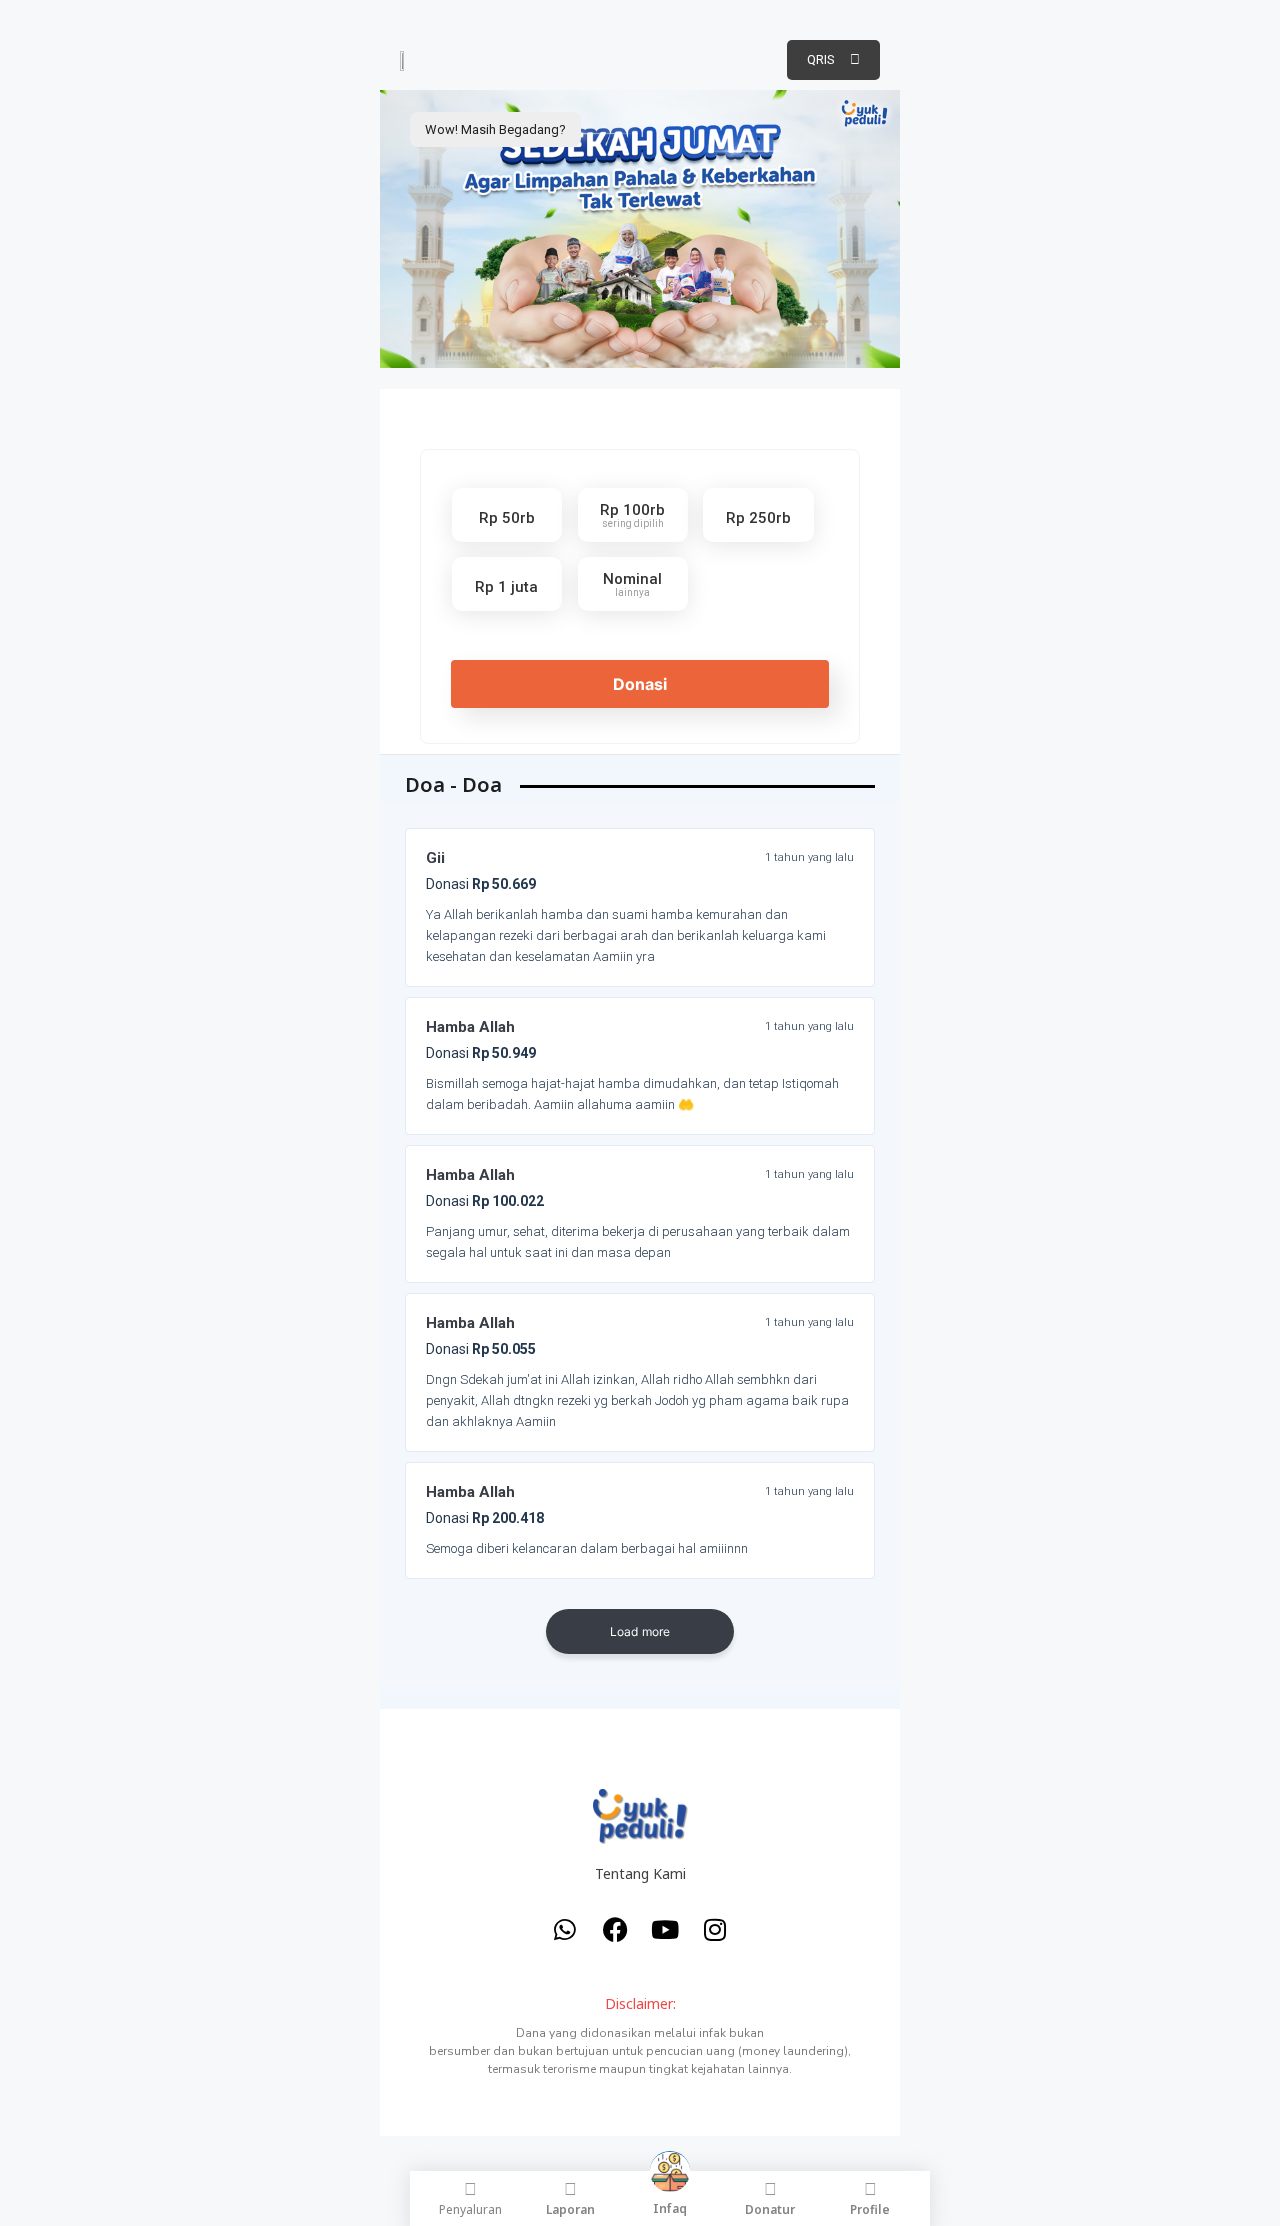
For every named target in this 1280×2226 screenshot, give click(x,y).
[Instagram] (715, 1929)
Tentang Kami (640, 1873)
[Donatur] (770, 2189)
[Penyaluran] (470, 2189)
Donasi (640, 684)
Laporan (570, 2209)
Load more (640, 1631)
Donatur (770, 2209)
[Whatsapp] (565, 1929)
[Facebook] (615, 1929)
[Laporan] (570, 2189)
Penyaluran (470, 2209)
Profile (870, 2209)
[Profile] (870, 2189)
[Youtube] (665, 1929)
